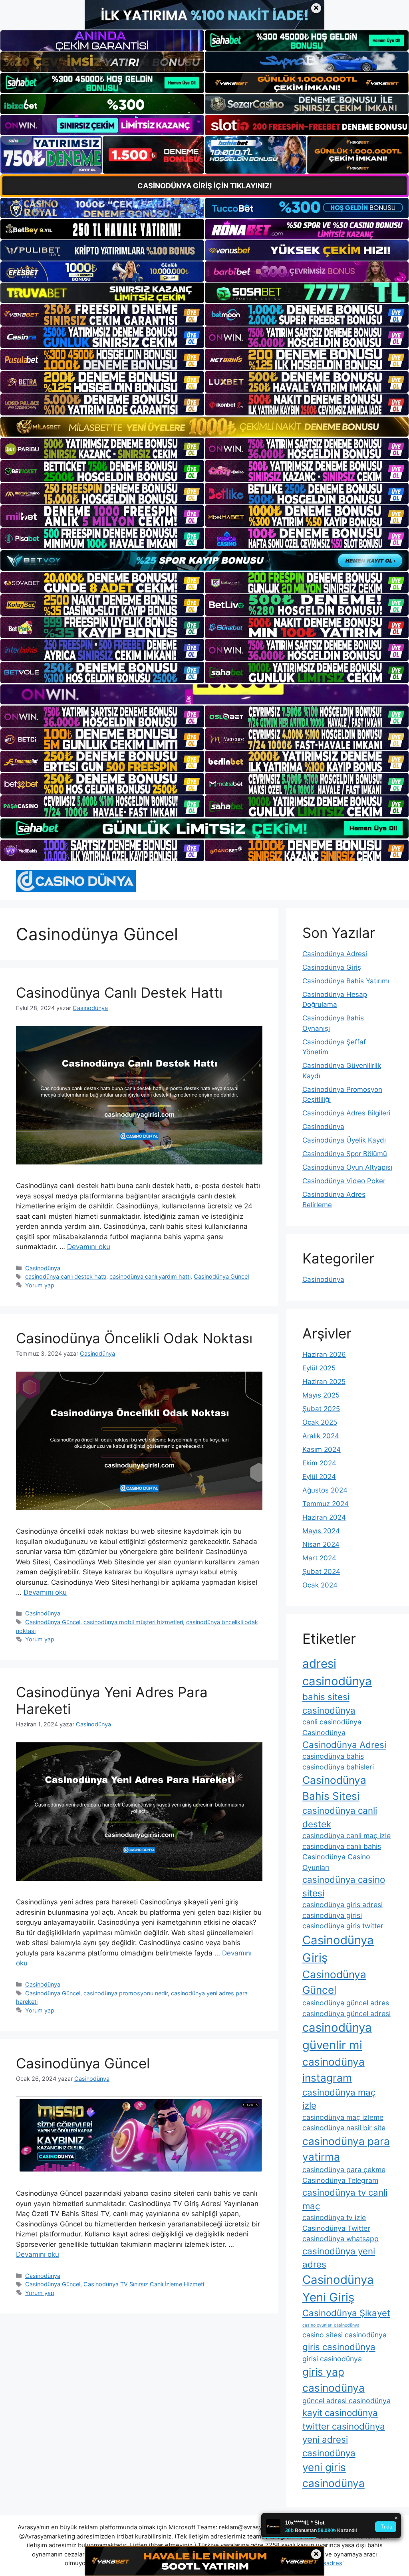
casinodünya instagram (334, 2070)
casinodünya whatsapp (341, 2239)
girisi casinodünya (332, 2359)
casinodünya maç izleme (343, 2117)
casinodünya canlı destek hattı (66, 1276)
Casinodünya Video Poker (344, 1181)
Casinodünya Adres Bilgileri (346, 1113)
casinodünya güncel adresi (346, 2014)
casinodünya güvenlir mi (337, 2036)
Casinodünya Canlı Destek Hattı (119, 992)
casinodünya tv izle (334, 2217)
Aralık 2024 (321, 1436)
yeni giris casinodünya (334, 2475)
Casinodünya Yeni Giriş (338, 2288)
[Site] (102, 314)
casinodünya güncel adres (346, 2003)
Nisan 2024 (321, 1544)
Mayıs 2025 (321, 1395)
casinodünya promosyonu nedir (126, 1993)
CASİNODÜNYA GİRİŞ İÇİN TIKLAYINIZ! (205, 186)
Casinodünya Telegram (340, 2180)
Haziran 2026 (324, 1354)
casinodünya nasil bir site (344, 2128)
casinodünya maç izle (339, 2099)
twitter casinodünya (344, 2426)
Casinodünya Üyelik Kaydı (344, 1140)
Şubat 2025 (321, 1409)
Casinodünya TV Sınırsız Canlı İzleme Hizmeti (144, 2284)
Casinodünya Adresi (335, 954)
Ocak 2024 (320, 1585)
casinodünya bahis (333, 1756)
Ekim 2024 (319, 1463)
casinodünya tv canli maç (345, 2199)
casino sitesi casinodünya (344, 2335)
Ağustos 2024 (325, 1490)
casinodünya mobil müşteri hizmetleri (133, 1622)
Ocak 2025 (320, 1422)
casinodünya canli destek (340, 1817)
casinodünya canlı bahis (342, 1846)
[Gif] (204, 427)
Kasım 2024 (322, 1449)
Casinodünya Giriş (332, 967)
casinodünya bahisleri (338, 1767)
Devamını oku (89, 1247)
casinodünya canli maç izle (346, 1836)
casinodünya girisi (332, 1915)
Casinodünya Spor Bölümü (345, 1154)
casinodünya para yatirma (346, 2149)
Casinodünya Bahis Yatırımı (346, 981)
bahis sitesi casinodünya (329, 1703)
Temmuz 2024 (326, 1504)
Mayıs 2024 (321, 1531)
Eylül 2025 (319, 1368)
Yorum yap (40, 1285)
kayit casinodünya (340, 2413)
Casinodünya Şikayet (346, 2313)
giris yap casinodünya (334, 2380)
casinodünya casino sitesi (344, 1886)
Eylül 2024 (319, 1477)
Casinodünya (43, 1268)
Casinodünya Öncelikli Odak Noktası (134, 1338)
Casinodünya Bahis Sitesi (334, 1788)
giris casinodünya (339, 2347)
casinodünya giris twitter (343, 1926)
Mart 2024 (319, 1558)
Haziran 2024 (324, 1517)
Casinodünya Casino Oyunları (336, 1862)
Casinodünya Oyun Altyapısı (347, 1167)
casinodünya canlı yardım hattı (150, 1276)
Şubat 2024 (321, 1572)
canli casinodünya (332, 1722)
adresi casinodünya (337, 1672)
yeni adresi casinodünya (329, 2446)
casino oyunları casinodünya (331, 2325)
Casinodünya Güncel (221, 1276)
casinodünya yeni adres (339, 2258)
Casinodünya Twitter (336, 2228)
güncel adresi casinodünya (346, 2401)
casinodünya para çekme (344, 2170)
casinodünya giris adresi (342, 1905)
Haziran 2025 (324, 1382)
